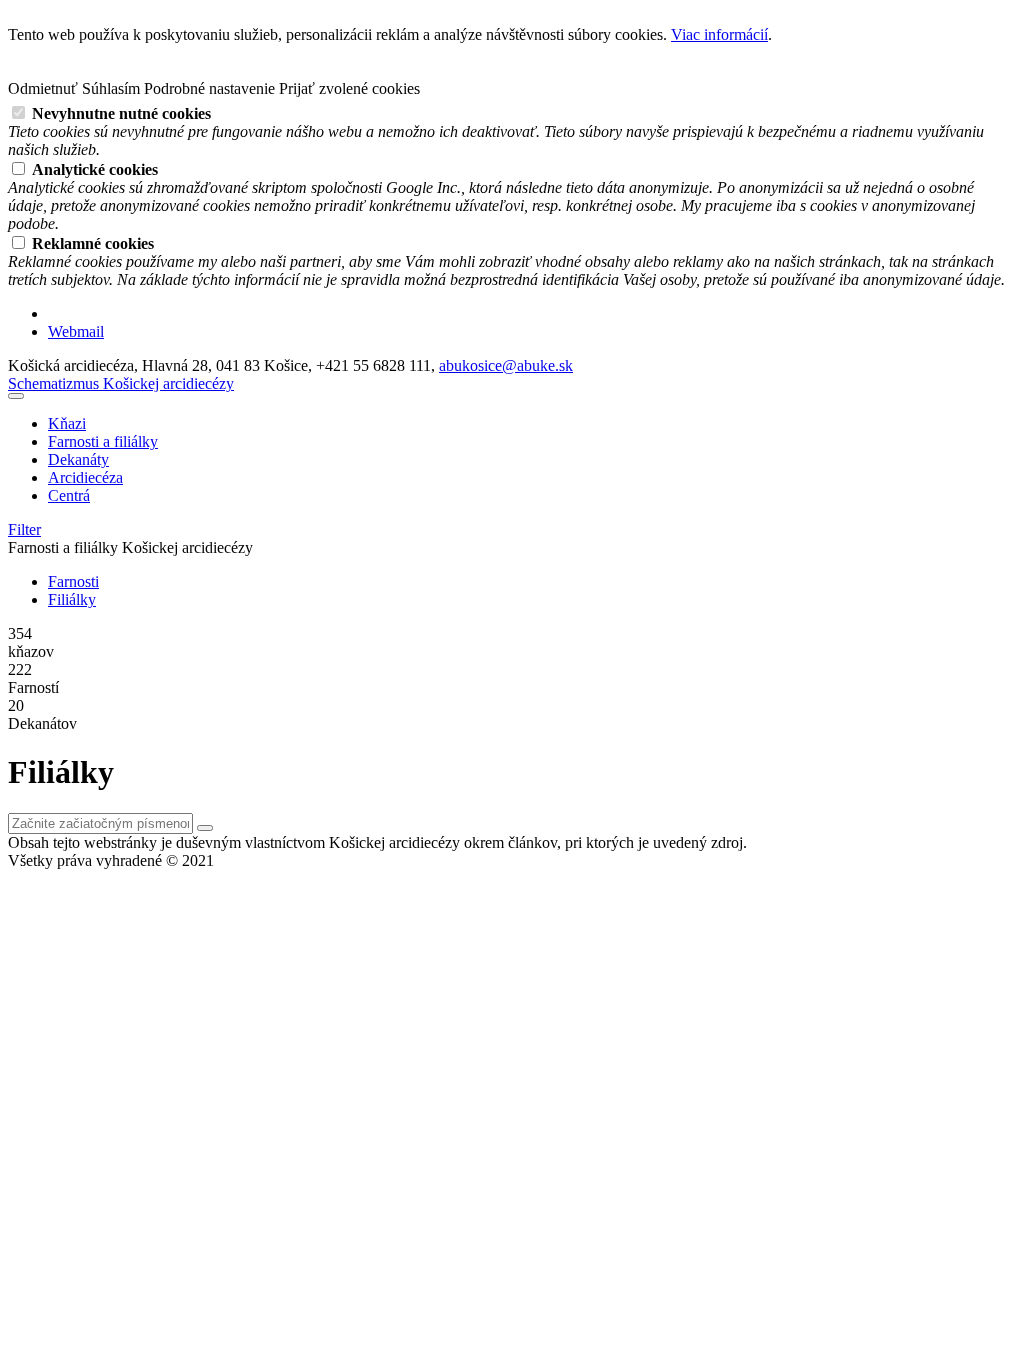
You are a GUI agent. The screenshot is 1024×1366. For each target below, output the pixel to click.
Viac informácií (719, 34)
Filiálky (72, 599)
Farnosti (73, 581)
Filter (24, 529)
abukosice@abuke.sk (506, 365)
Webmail (76, 331)
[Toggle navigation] (16, 396)
